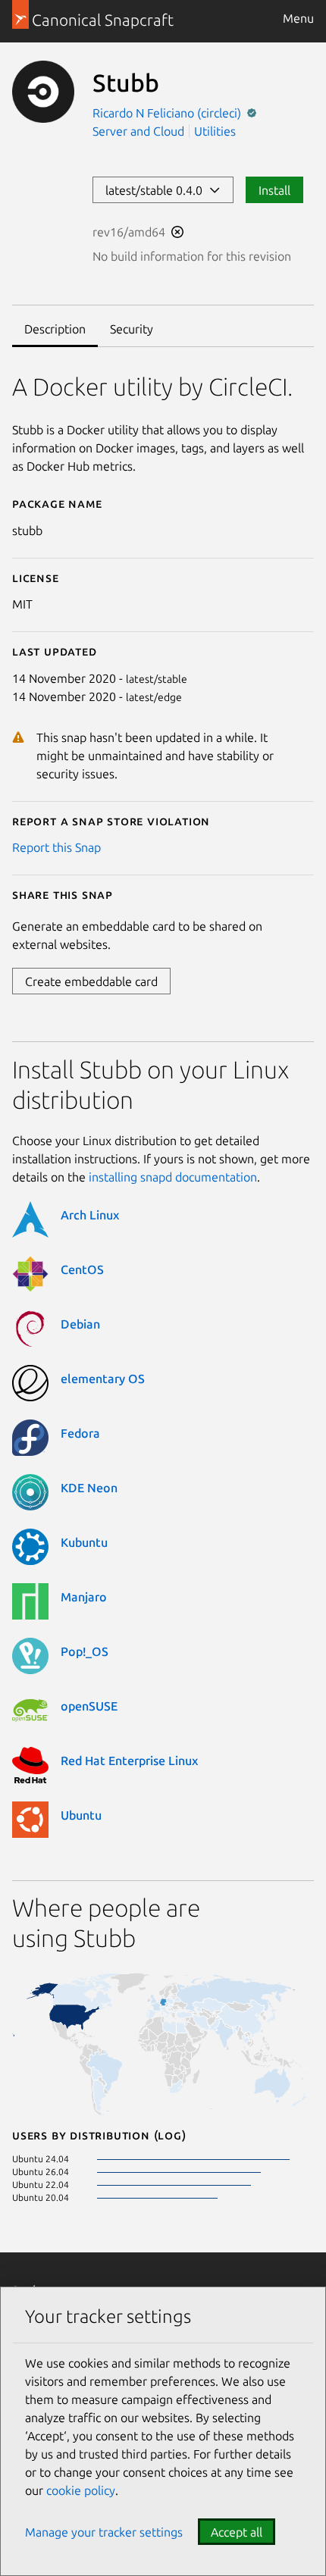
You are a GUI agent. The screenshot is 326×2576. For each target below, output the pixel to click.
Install (274, 190)
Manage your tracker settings (104, 2532)
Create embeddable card (91, 981)
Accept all (237, 2532)
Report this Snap (56, 847)
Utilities (215, 131)
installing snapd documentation (173, 1177)
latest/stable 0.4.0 (157, 190)
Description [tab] (55, 329)
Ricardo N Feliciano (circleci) (168, 113)
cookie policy (81, 2490)
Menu (298, 18)
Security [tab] (132, 329)
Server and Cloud (138, 131)
